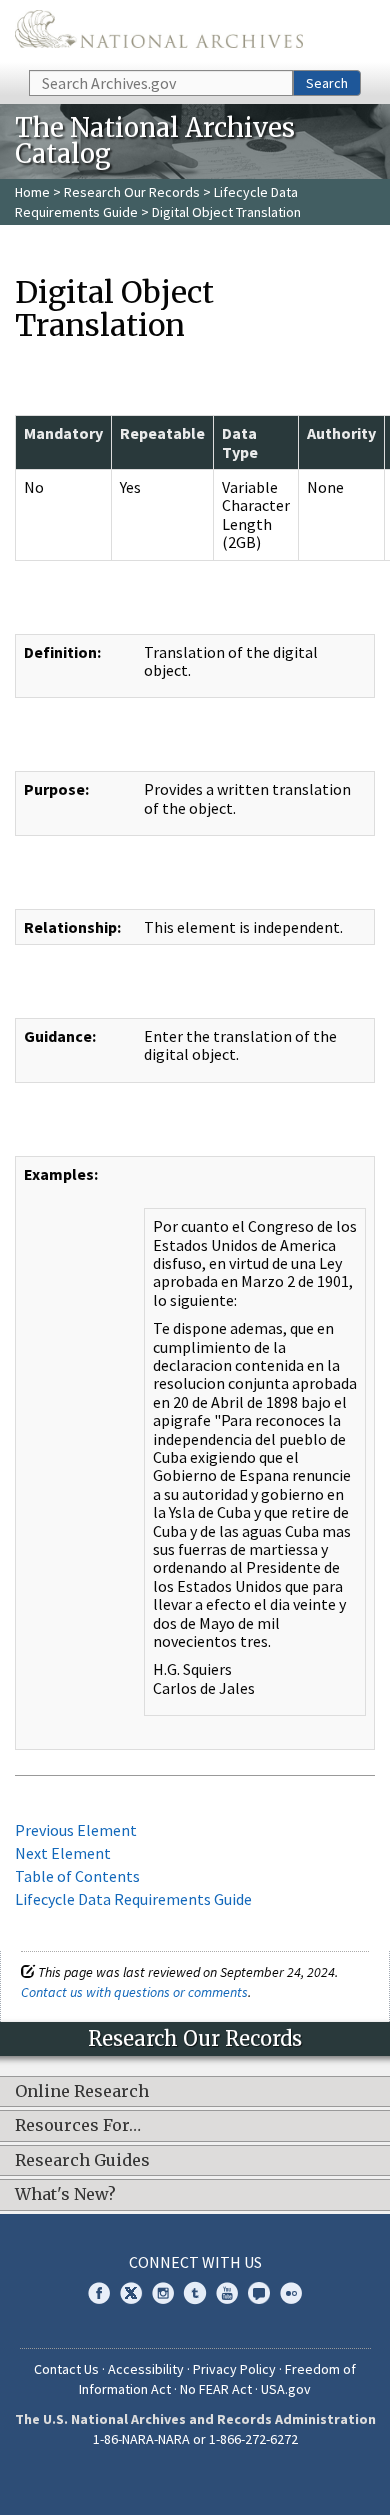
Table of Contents (77, 1876)
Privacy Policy (234, 2369)
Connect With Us (195, 2262)
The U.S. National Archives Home (159, 33)
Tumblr (195, 2293)
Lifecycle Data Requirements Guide (133, 1899)
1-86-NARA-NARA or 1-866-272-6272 (195, 2439)
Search (327, 83)
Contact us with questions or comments (134, 1992)
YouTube (227, 2293)
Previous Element (76, 1830)
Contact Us (66, 2369)
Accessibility (146, 2369)
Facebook (99, 2293)
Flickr (291, 2293)
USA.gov (286, 2389)
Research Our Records (132, 192)
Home (32, 192)
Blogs (259, 2293)
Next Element (63, 1853)
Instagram (163, 2293)
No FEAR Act (216, 2389)
